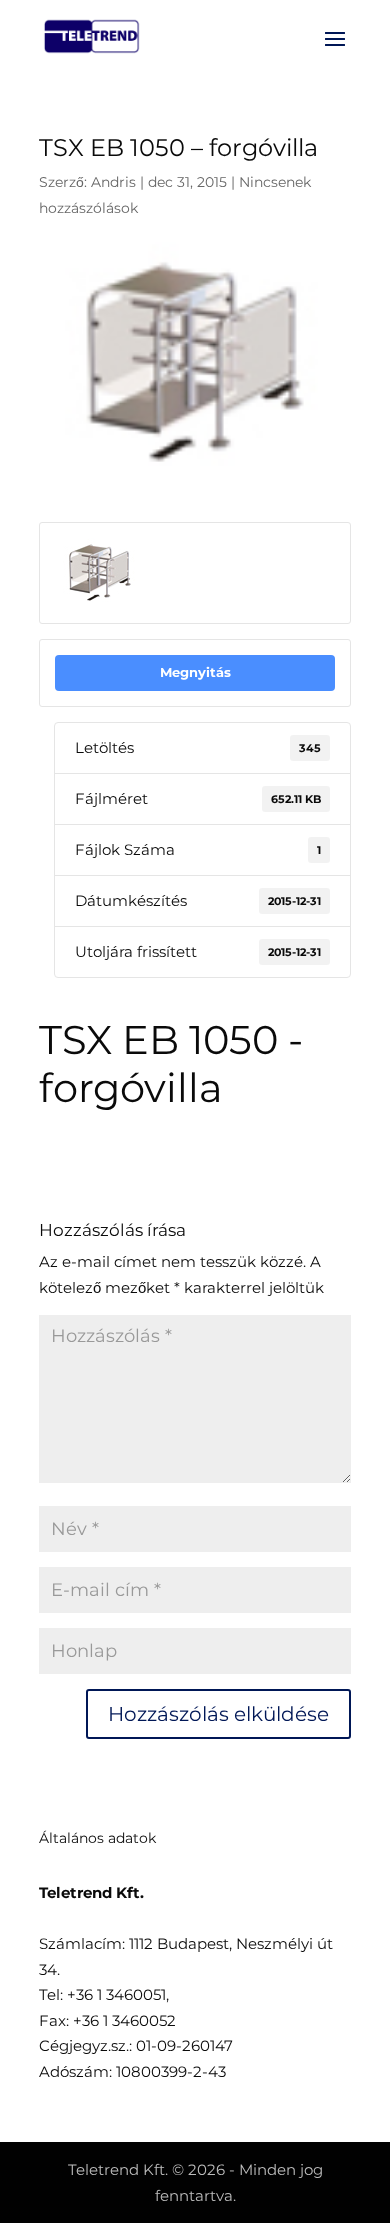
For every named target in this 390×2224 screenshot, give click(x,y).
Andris (113, 182)
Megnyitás (195, 672)
